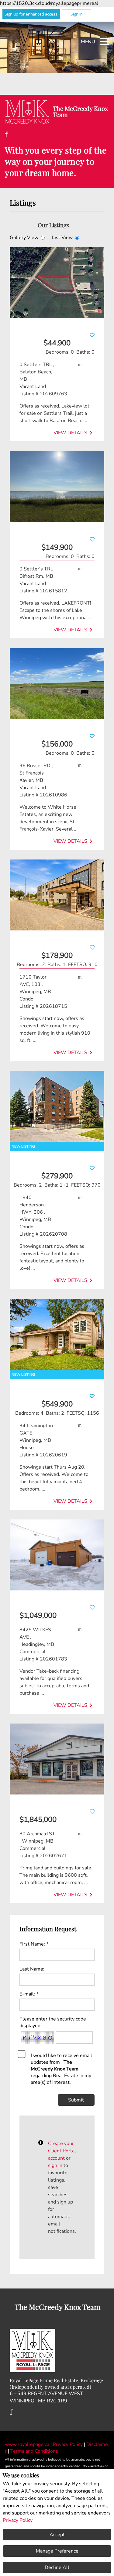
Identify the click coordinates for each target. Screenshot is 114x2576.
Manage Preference (57, 2551)
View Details (74, 433)
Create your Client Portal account (62, 2151)
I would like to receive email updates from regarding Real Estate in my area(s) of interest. (61, 2069)
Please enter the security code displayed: (53, 2022)
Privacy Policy (18, 2520)
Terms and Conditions (34, 2451)
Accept (57, 2535)
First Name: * (34, 1944)
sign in (55, 2165)
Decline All (57, 2567)
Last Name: (32, 1969)
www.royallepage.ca (27, 2444)
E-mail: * (29, 1994)
